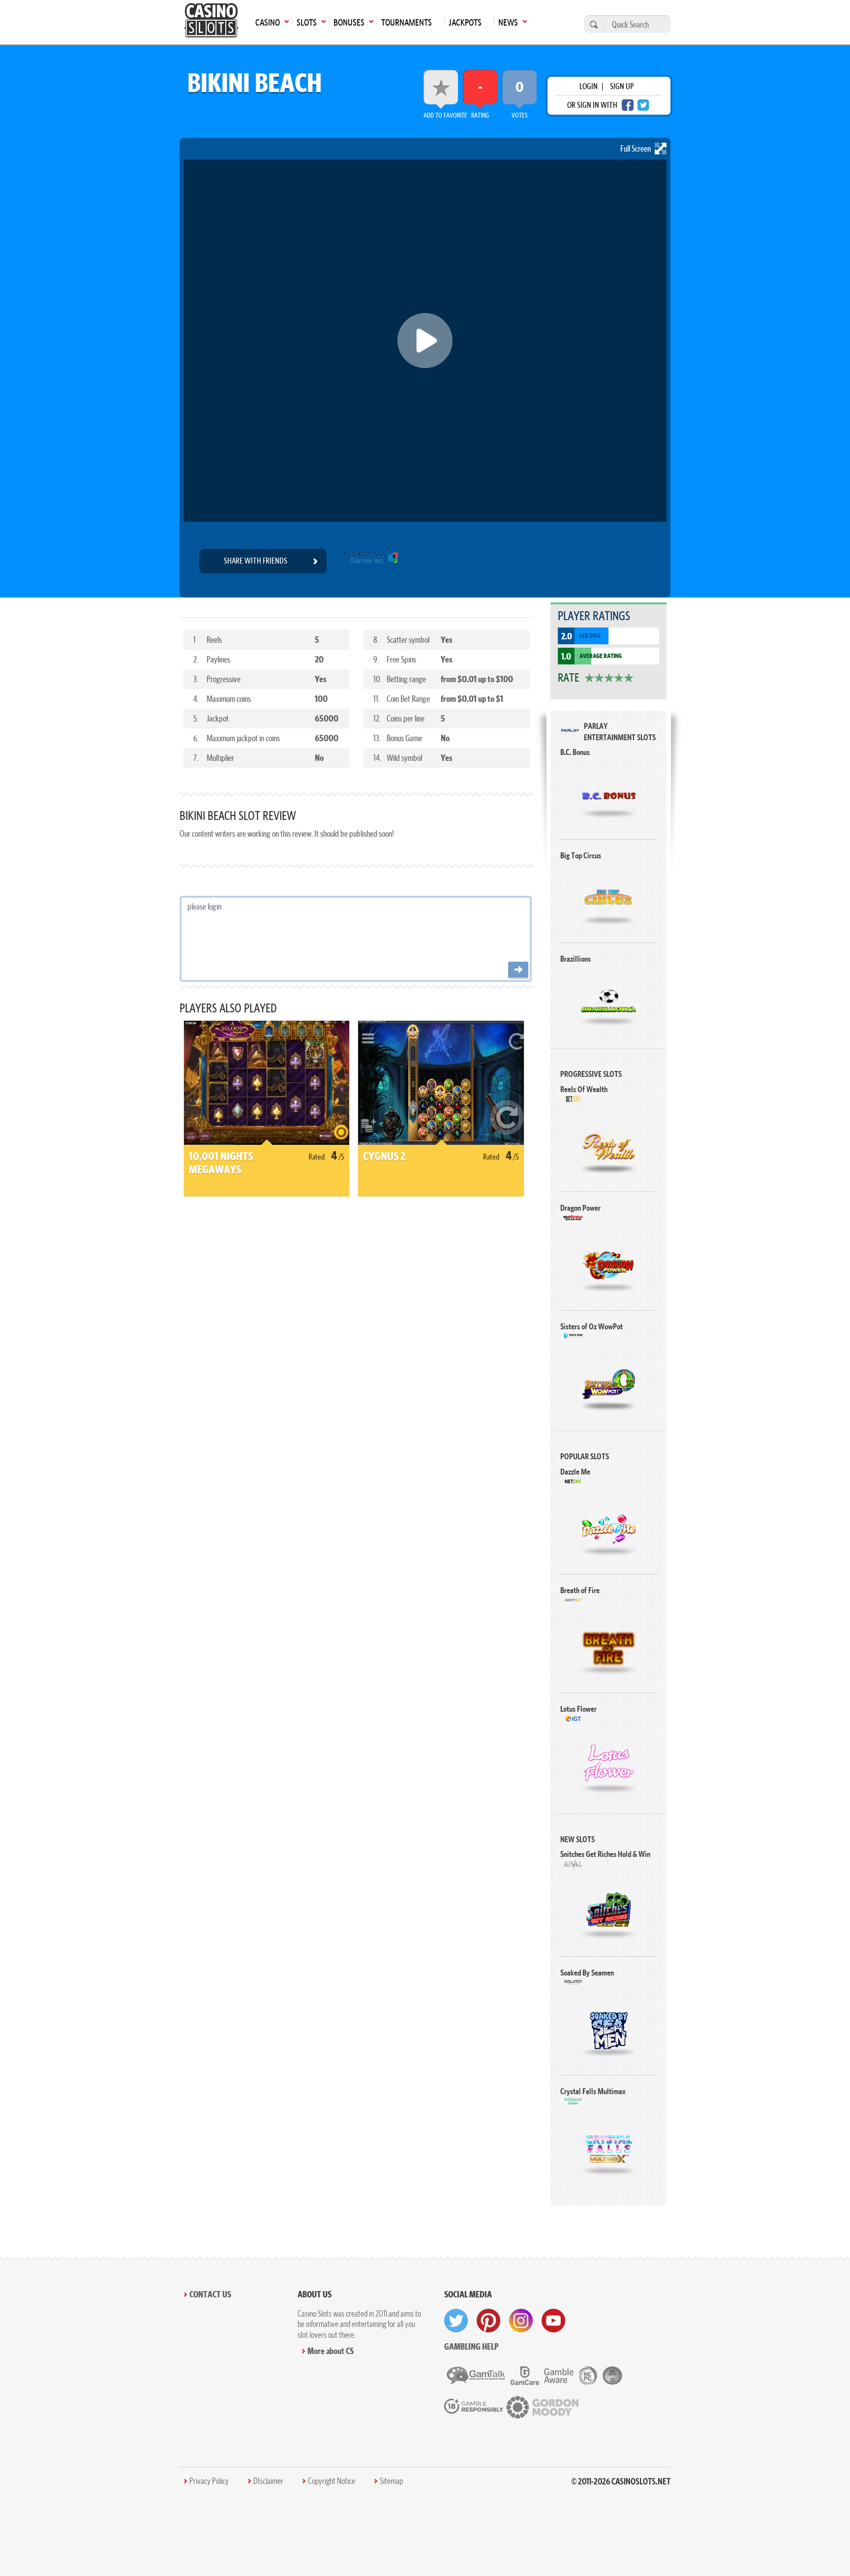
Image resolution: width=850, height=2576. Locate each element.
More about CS (331, 2351)
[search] (592, 24)
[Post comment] (518, 970)
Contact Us (210, 2294)
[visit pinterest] (488, 2321)
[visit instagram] (521, 2321)
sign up (622, 86)
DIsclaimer (268, 2481)
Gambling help (471, 2346)
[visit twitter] (456, 2321)
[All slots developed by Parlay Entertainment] (371, 561)
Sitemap (391, 2481)
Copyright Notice (332, 2481)
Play (609, 795)
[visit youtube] (553, 2321)
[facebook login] (628, 105)
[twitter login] (643, 105)
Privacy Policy (209, 2481)
